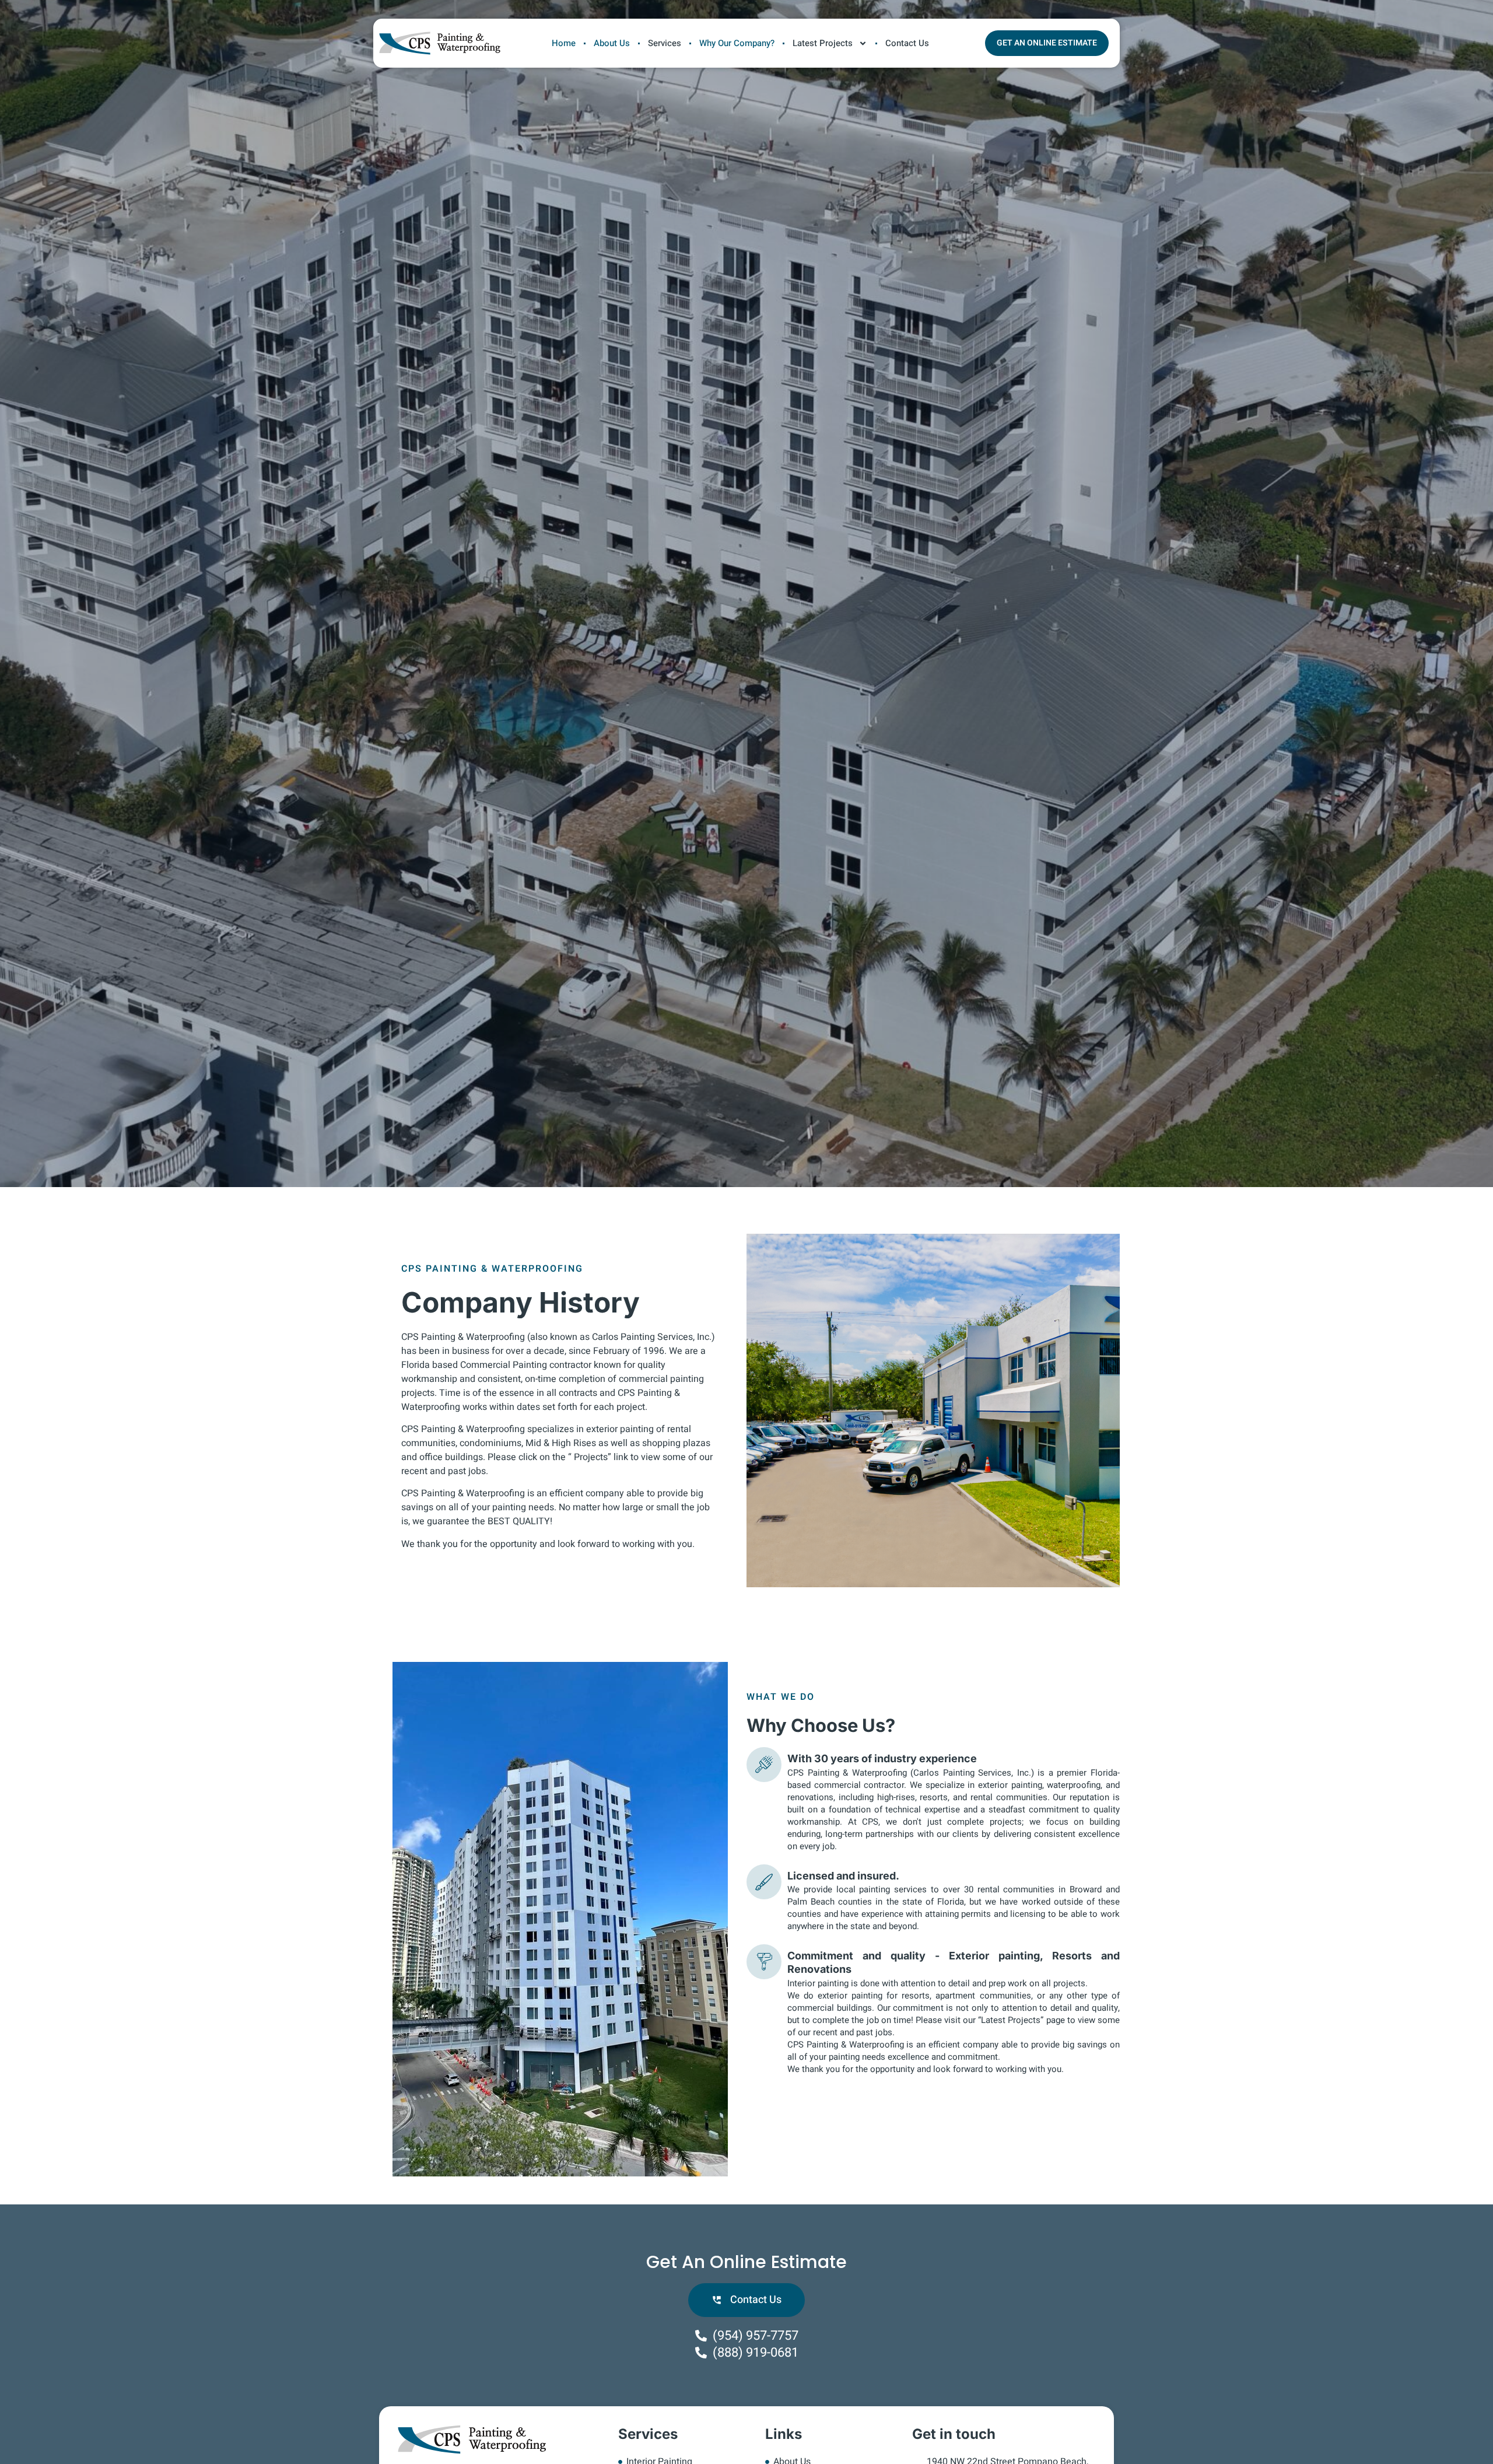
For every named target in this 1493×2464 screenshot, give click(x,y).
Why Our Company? (737, 43)
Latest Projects (823, 43)
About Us (612, 43)
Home (564, 43)
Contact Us (907, 43)
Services (665, 43)
